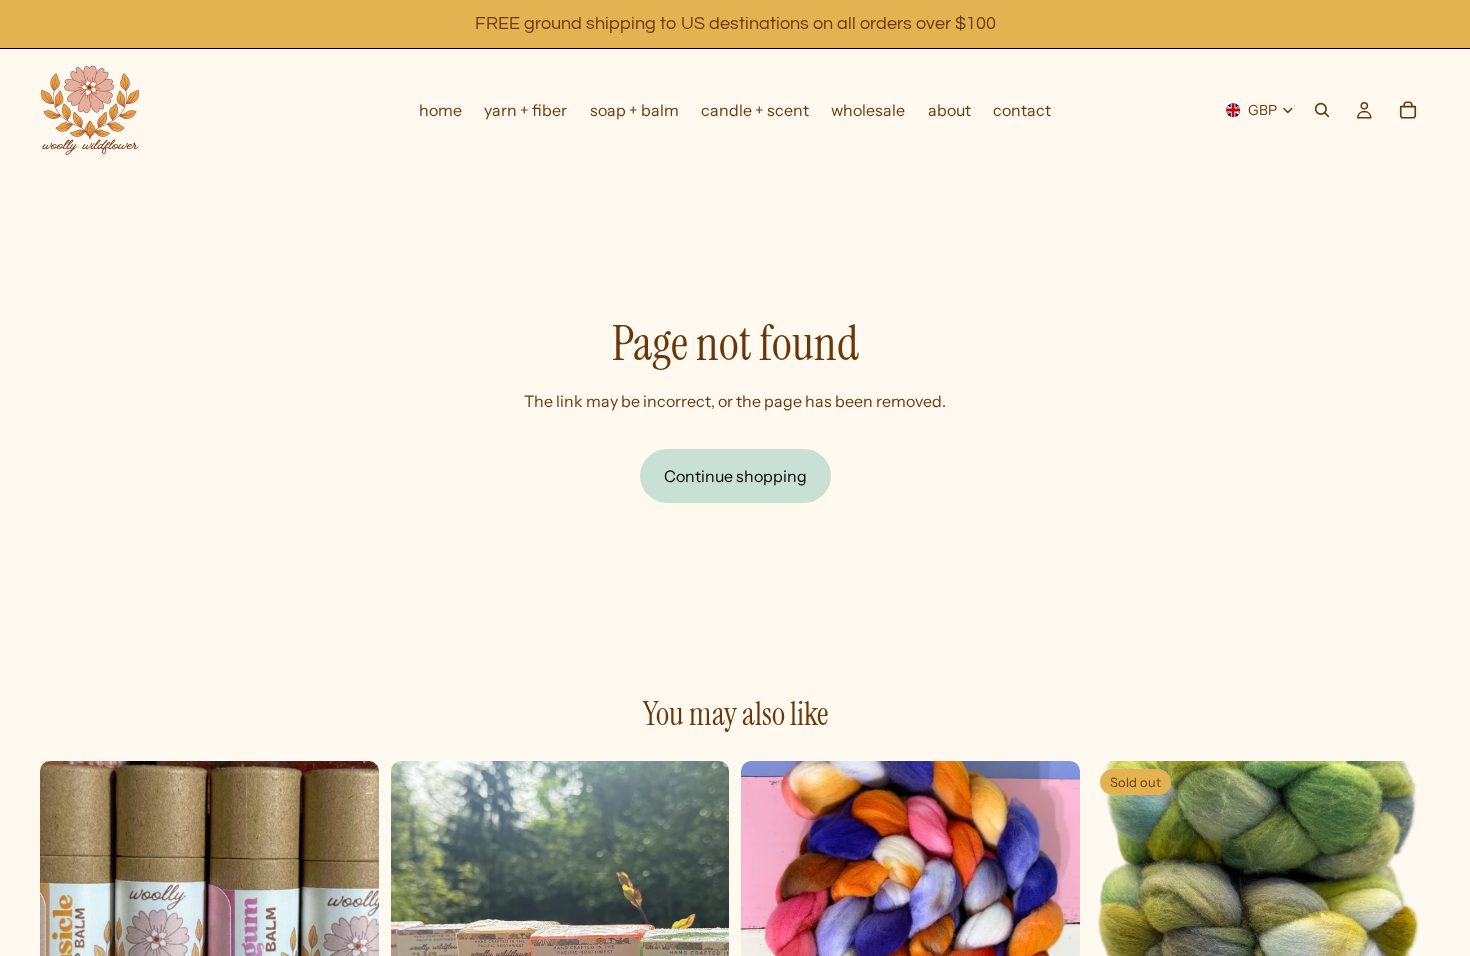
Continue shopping (735, 476)
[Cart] (1408, 110)
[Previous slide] (421, 930)
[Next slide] (699, 930)
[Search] (1322, 110)
